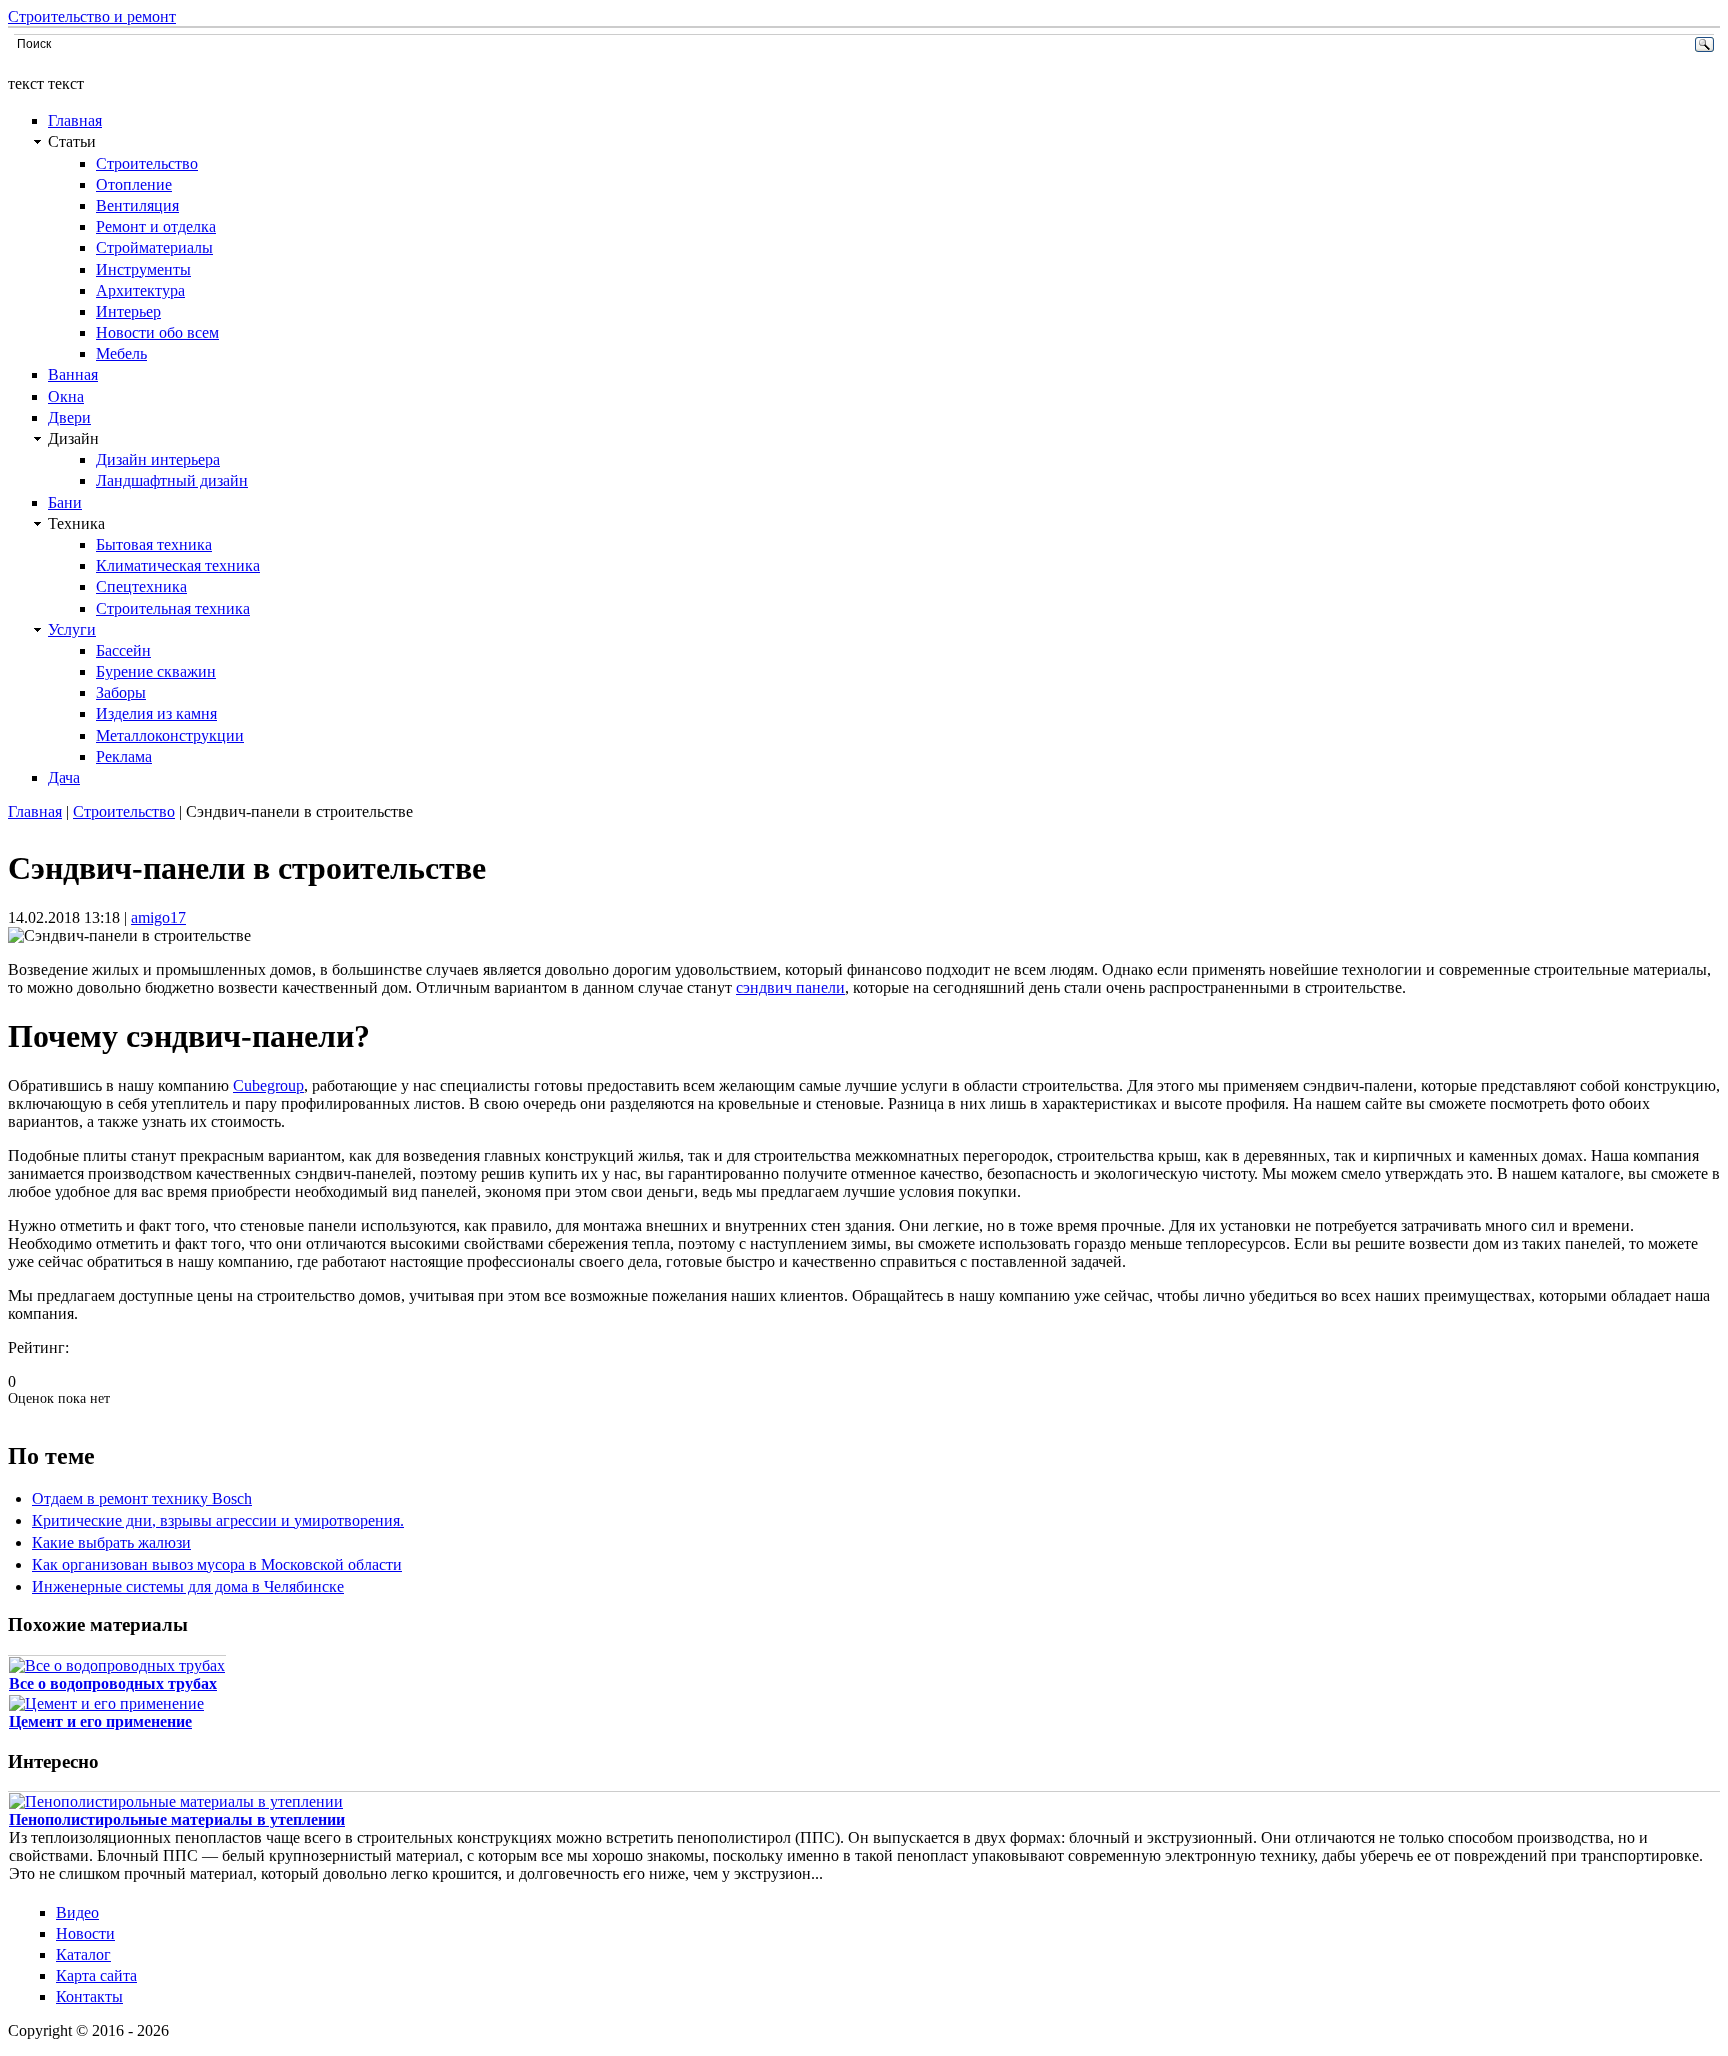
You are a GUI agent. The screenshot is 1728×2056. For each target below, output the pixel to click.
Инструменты (143, 269)
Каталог (83, 1954)
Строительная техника (173, 608)
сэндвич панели (790, 987)
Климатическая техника (178, 565)
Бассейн (123, 650)
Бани (65, 502)
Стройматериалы (154, 247)
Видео (77, 1912)
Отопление (134, 184)
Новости (85, 1933)
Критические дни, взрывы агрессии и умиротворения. (218, 1520)
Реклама (124, 756)
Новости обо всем (157, 332)
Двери (69, 417)
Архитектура (140, 290)
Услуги (72, 629)
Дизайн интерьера (158, 459)
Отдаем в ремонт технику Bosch (142, 1498)
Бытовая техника (154, 544)
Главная (75, 120)
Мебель (121, 353)
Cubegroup (268, 1085)
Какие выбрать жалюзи (111, 1542)
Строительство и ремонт (92, 16)
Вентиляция (137, 205)
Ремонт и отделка (156, 226)
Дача (64, 777)
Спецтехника (141, 586)
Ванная (73, 374)
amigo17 (158, 917)
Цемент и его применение (100, 1721)
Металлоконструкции (170, 735)
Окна (66, 396)
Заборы (121, 692)
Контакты (89, 1996)
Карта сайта (96, 1975)
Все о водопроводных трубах (113, 1683)
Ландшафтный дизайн (172, 480)
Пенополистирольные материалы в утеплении (177, 1819)
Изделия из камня (156, 713)
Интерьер (128, 311)
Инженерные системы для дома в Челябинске (188, 1586)
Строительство (147, 163)
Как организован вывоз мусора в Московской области (217, 1564)
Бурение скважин (156, 671)
